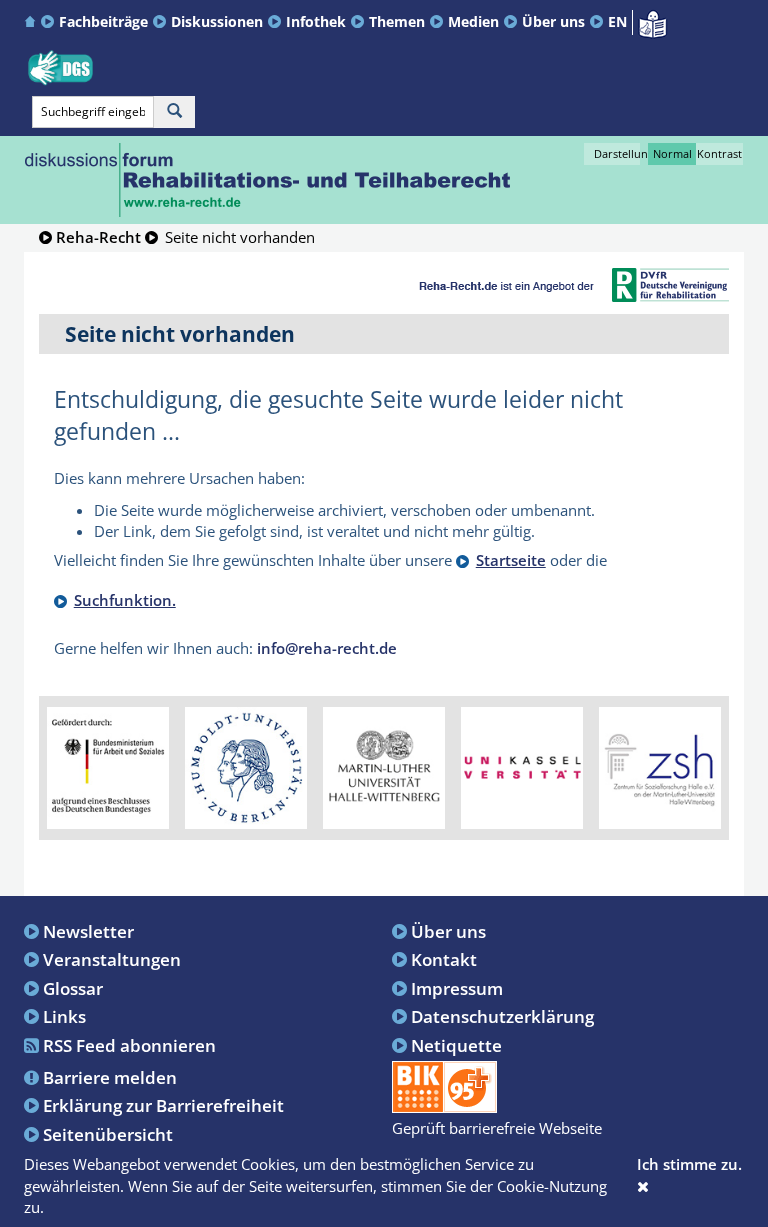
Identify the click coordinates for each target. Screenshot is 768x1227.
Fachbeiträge (103, 21)
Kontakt (444, 959)
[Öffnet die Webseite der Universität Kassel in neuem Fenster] (522, 766)
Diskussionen (217, 21)
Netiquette (456, 1045)
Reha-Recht (98, 237)
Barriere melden (110, 1077)
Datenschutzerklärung (502, 1016)
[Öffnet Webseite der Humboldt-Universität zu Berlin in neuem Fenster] (246, 766)
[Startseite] (32, 21)
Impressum (457, 988)
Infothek (316, 21)
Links (64, 1016)
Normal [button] (672, 153)
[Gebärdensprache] (60, 68)
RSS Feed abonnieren (129, 1045)
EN (617, 21)
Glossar (73, 988)
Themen (397, 21)
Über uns (553, 21)
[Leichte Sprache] (652, 22)
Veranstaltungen (112, 959)
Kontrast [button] (719, 153)
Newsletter (88, 931)
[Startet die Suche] (174, 112)
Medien (473, 21)
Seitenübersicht (108, 1134)
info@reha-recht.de (327, 648)
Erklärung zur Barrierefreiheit (163, 1105)
